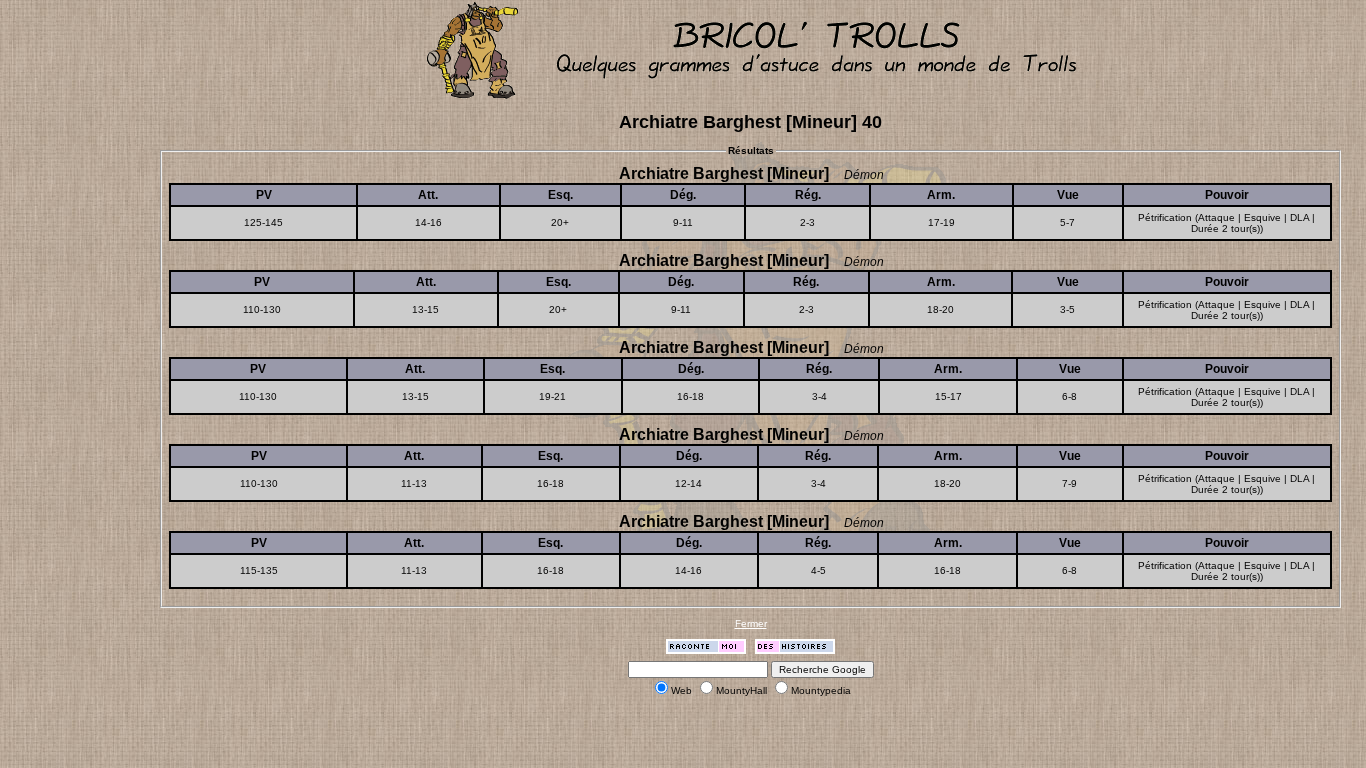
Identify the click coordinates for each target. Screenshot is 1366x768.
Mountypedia (821, 690)
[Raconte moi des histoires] (706, 650)
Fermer (751, 623)
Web (681, 690)
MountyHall (741, 690)
